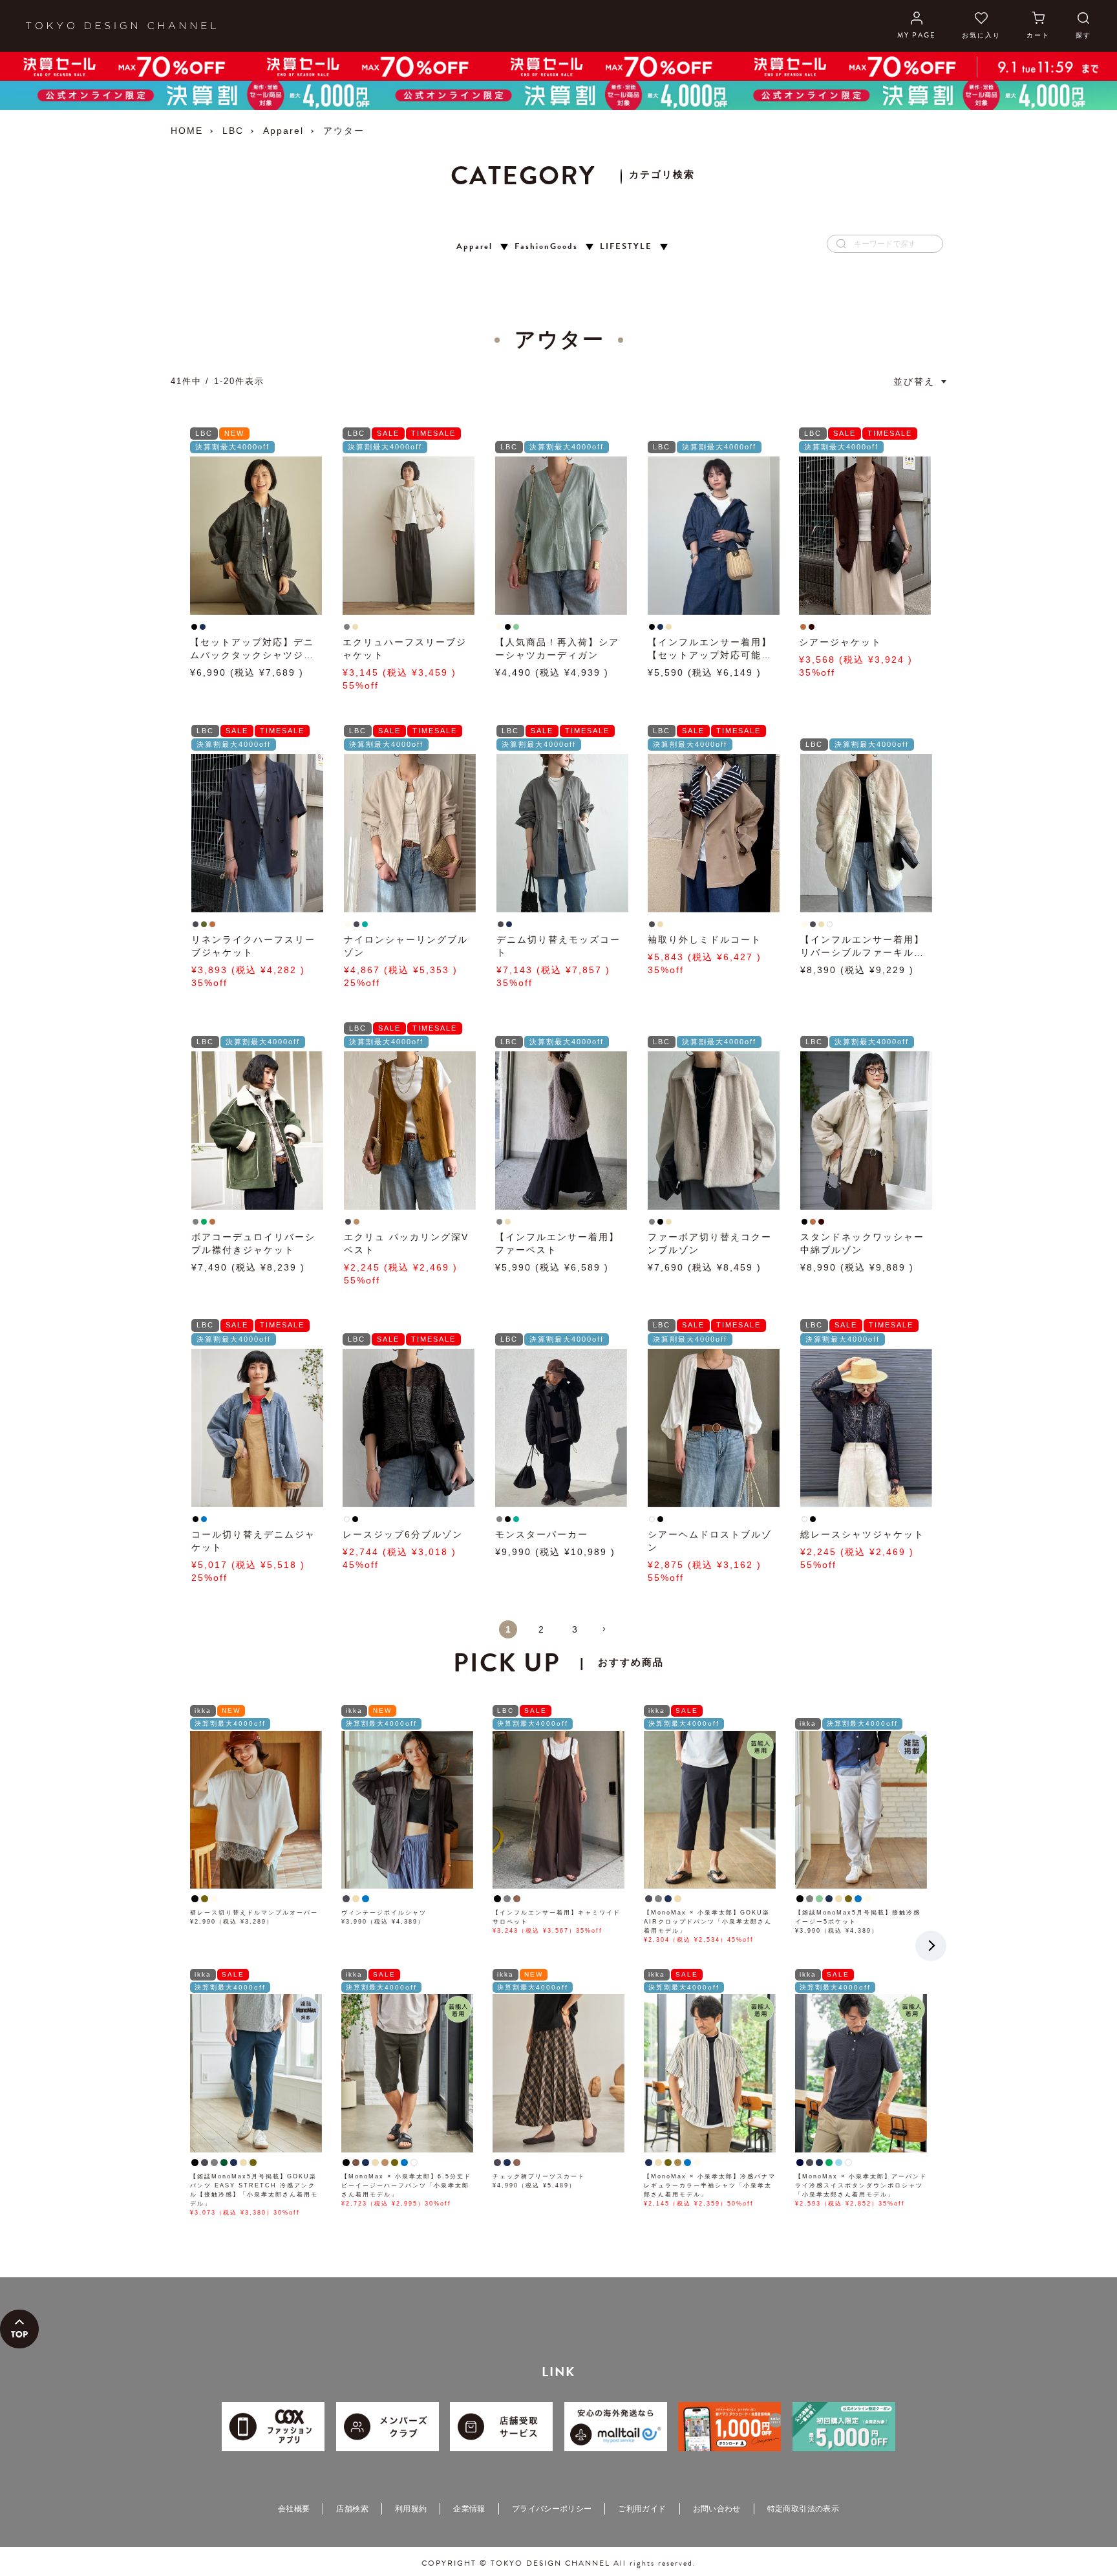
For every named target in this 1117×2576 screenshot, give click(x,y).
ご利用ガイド (642, 2509)
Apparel (283, 131)
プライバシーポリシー (552, 2509)
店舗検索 (352, 2509)
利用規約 (411, 2509)
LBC (233, 131)
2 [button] (542, 1629)
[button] (609, 1635)
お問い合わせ (717, 2509)
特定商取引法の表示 (803, 2509)
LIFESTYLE (626, 247)
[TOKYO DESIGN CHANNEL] (121, 26)
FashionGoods (546, 247)
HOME (187, 131)
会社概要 (294, 2509)
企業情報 (469, 2509)
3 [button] (575, 1629)
